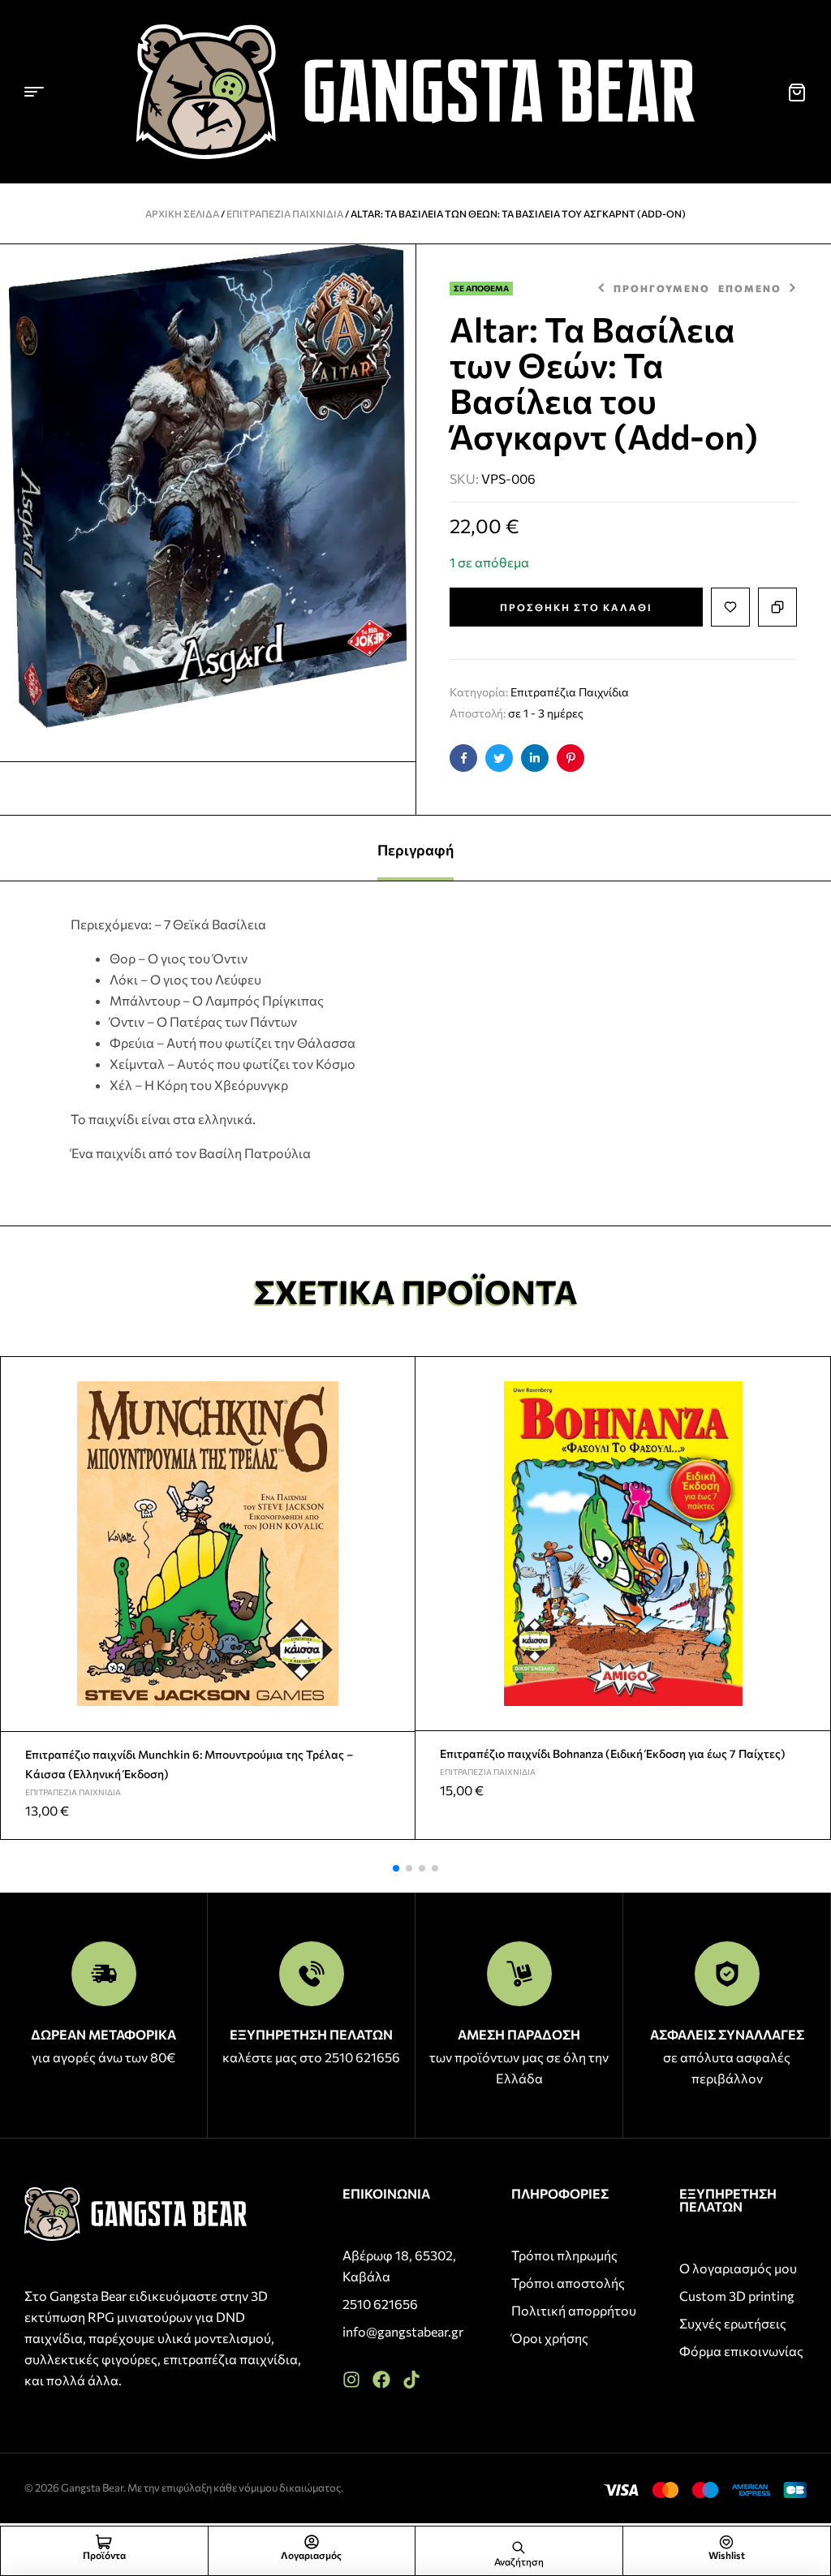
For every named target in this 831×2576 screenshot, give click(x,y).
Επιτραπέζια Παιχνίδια (285, 213)
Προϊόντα (104, 2555)
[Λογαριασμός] (312, 2542)
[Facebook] (381, 2380)
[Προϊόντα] (104, 2542)
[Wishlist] (726, 2542)
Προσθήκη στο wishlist (730, 607)
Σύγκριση (777, 607)
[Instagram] (351, 2380)
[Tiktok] (411, 2380)
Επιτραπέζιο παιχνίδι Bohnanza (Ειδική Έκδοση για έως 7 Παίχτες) (613, 1753)
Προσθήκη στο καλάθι (576, 607)
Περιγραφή (415, 850)
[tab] (415, 848)
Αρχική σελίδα (182, 213)
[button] (396, 1868)
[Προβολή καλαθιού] (797, 93)
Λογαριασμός (311, 2555)
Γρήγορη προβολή (396, 1414)
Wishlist (727, 2555)
